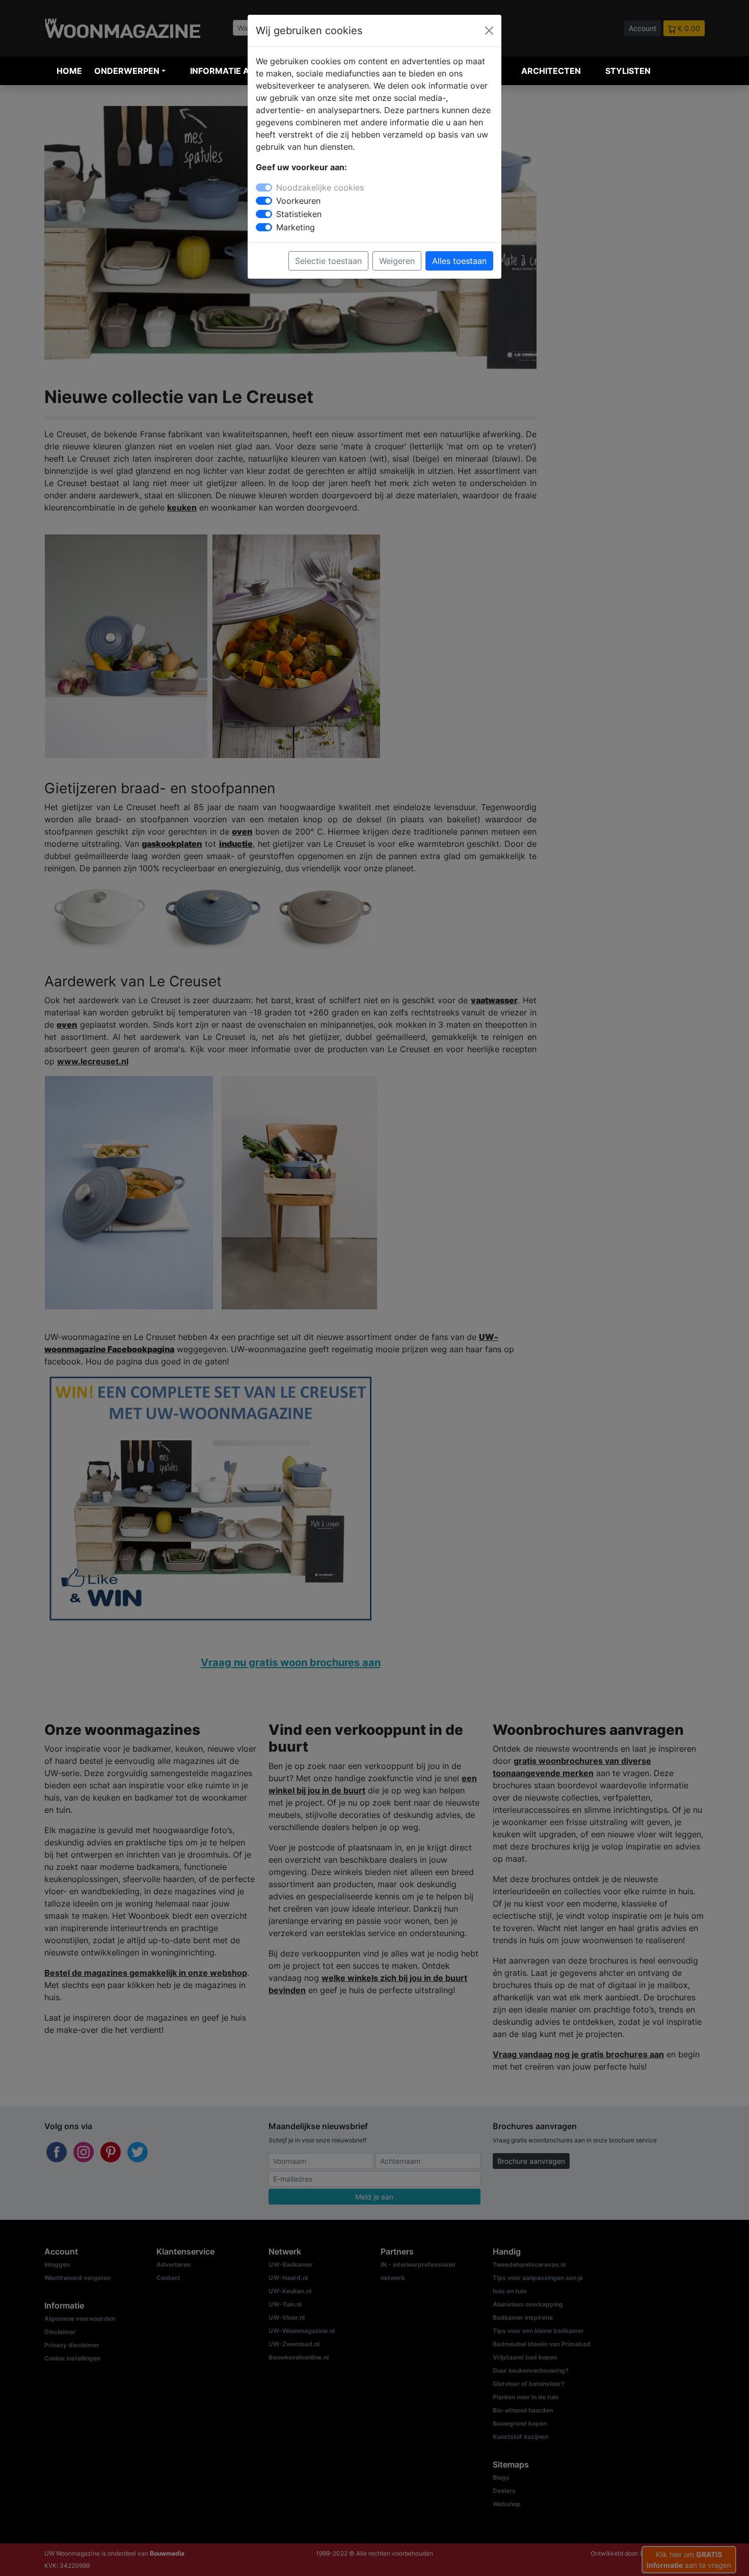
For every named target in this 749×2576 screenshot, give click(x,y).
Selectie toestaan (328, 261)
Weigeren (397, 261)
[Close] (489, 31)
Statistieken (299, 214)
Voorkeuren (298, 201)
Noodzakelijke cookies (320, 187)
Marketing (296, 227)
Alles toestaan (459, 261)
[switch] (264, 201)
